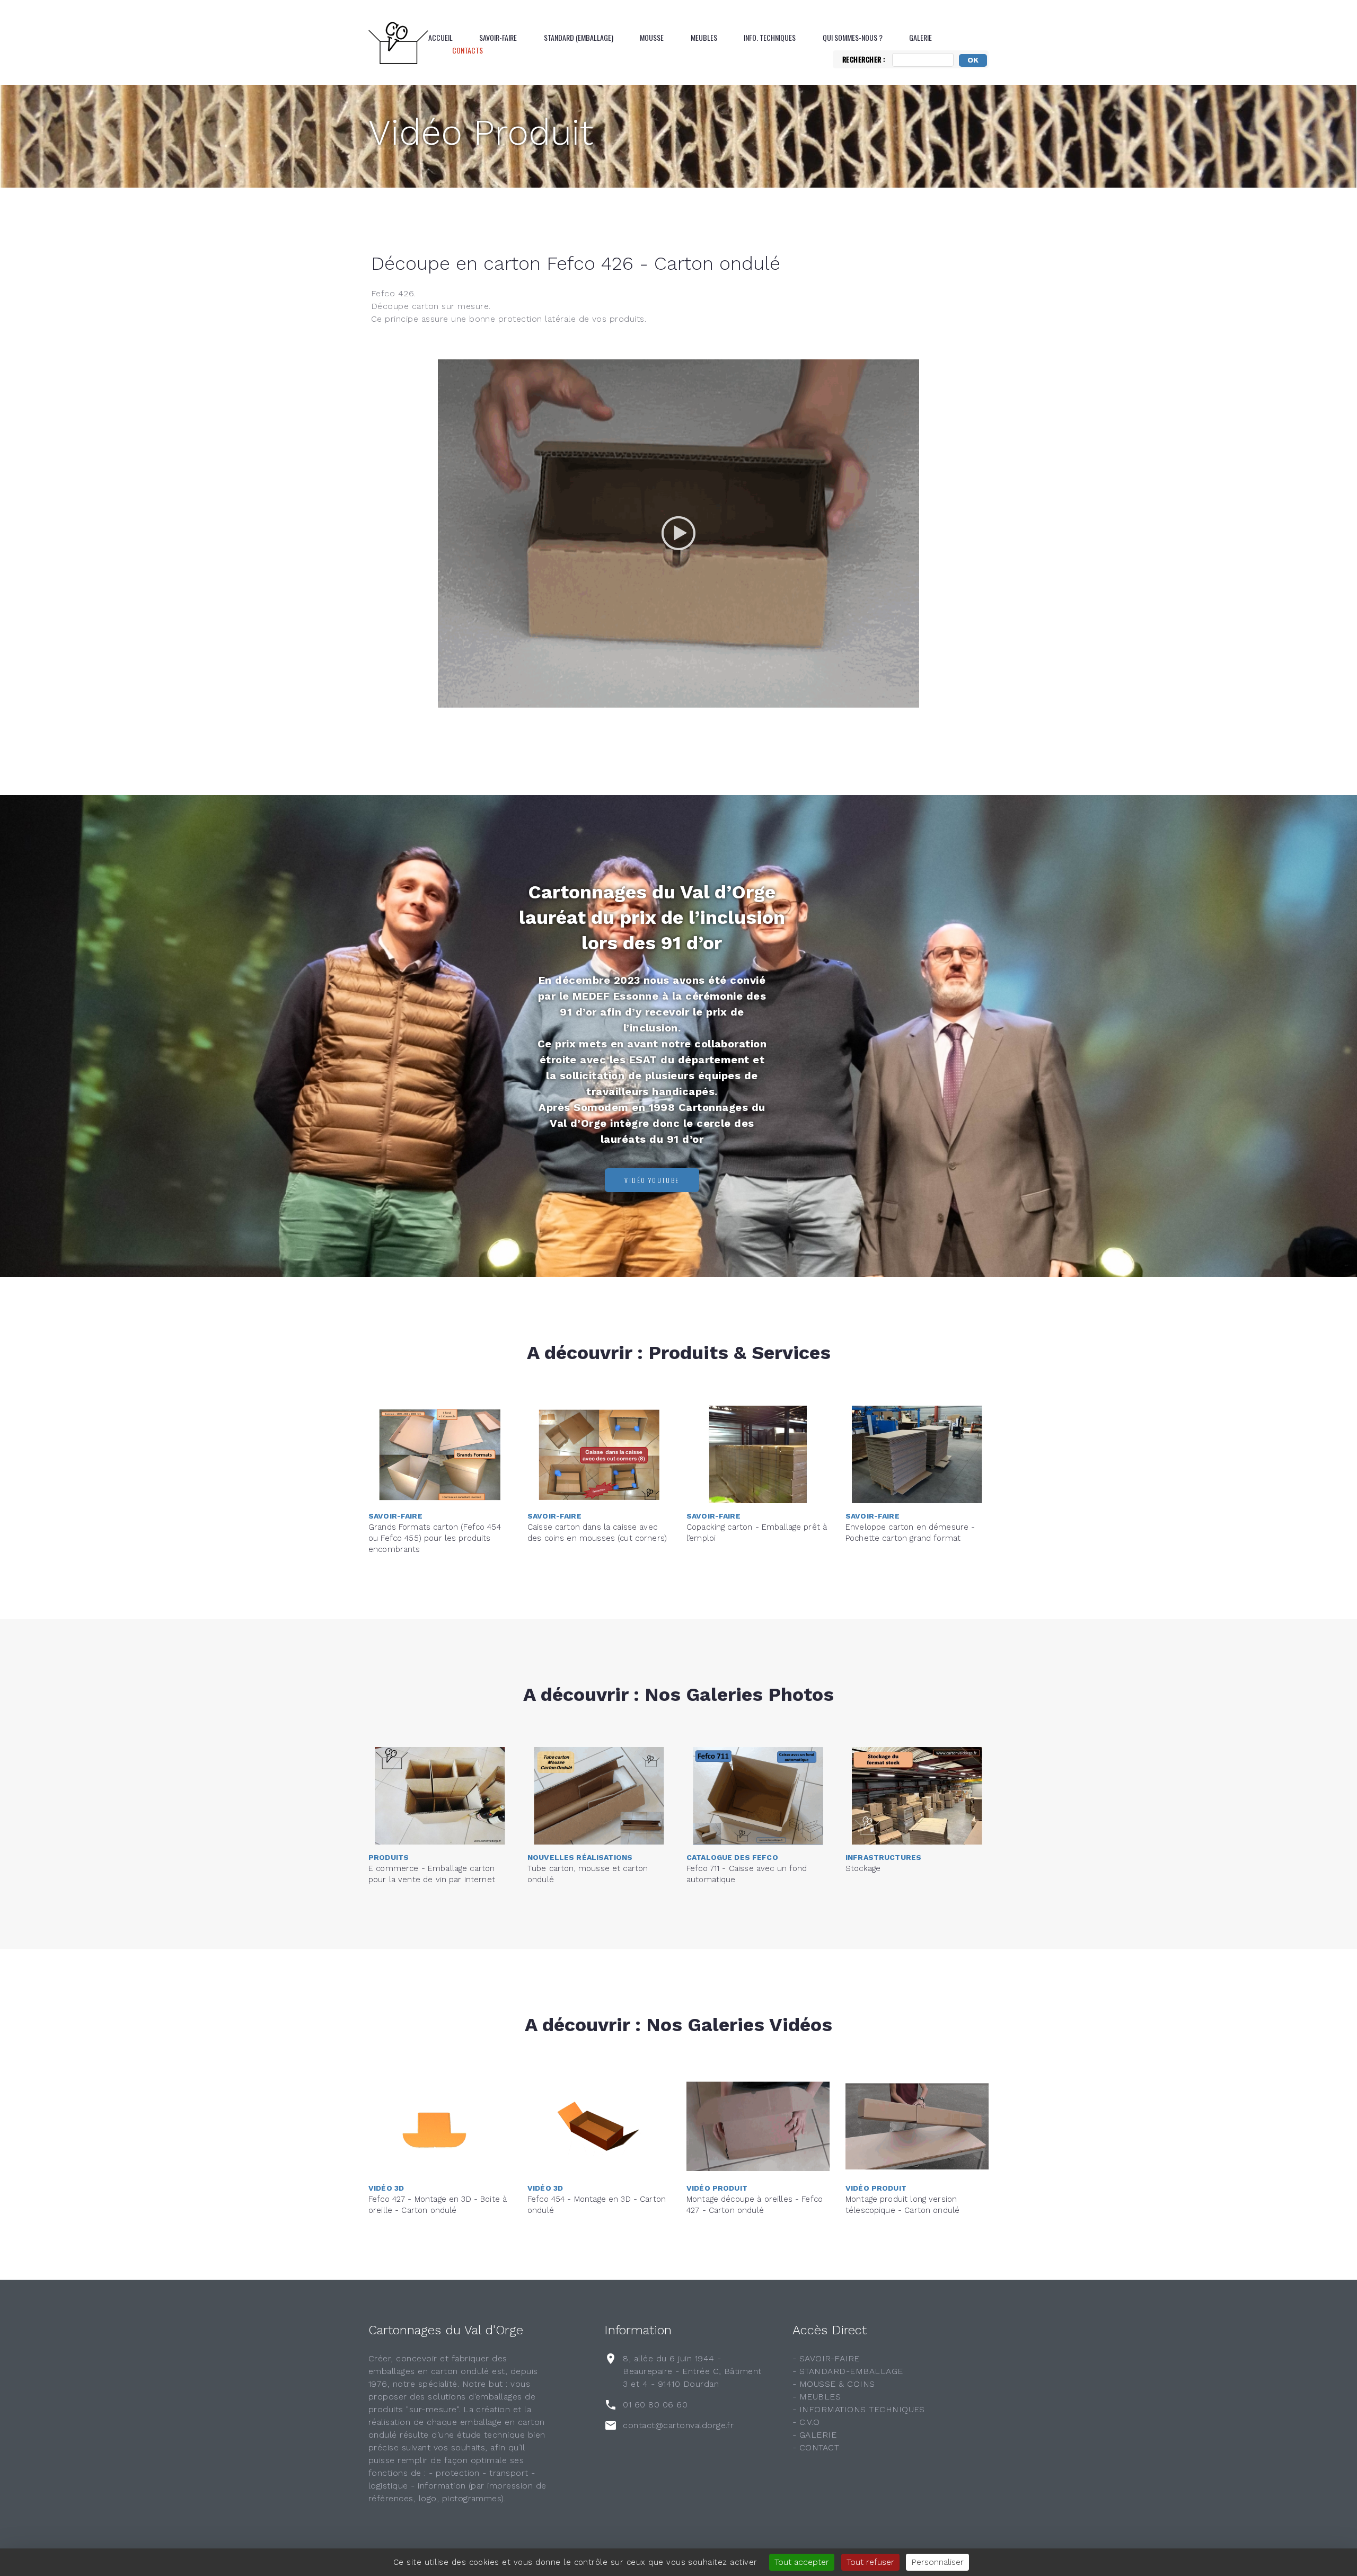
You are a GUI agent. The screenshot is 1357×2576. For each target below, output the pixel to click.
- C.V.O (806, 2422)
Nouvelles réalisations (580, 1857)
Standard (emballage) (579, 38)
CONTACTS (468, 50)
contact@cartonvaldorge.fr (678, 2425)
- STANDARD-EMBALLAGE (848, 2371)
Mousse (652, 38)
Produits (389, 1857)
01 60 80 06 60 (655, 2405)
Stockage (863, 1868)
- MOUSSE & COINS (834, 2384)
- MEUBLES (817, 2397)
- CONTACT (816, 2447)
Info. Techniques (770, 38)
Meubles (704, 38)
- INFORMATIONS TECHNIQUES (859, 2409)
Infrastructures (883, 1857)
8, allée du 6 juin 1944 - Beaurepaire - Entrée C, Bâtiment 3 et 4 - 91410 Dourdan (692, 2371)
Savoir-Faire (498, 38)
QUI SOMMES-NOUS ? (853, 38)
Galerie (920, 38)
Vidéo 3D (386, 2188)
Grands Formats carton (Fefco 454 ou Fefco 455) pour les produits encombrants (435, 1538)
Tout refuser (870, 2562)
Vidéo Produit (481, 133)
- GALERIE (814, 2435)
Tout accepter (802, 2562)
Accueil (440, 38)
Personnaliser (937, 2562)
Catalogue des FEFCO (732, 1857)
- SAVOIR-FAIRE (826, 2358)
